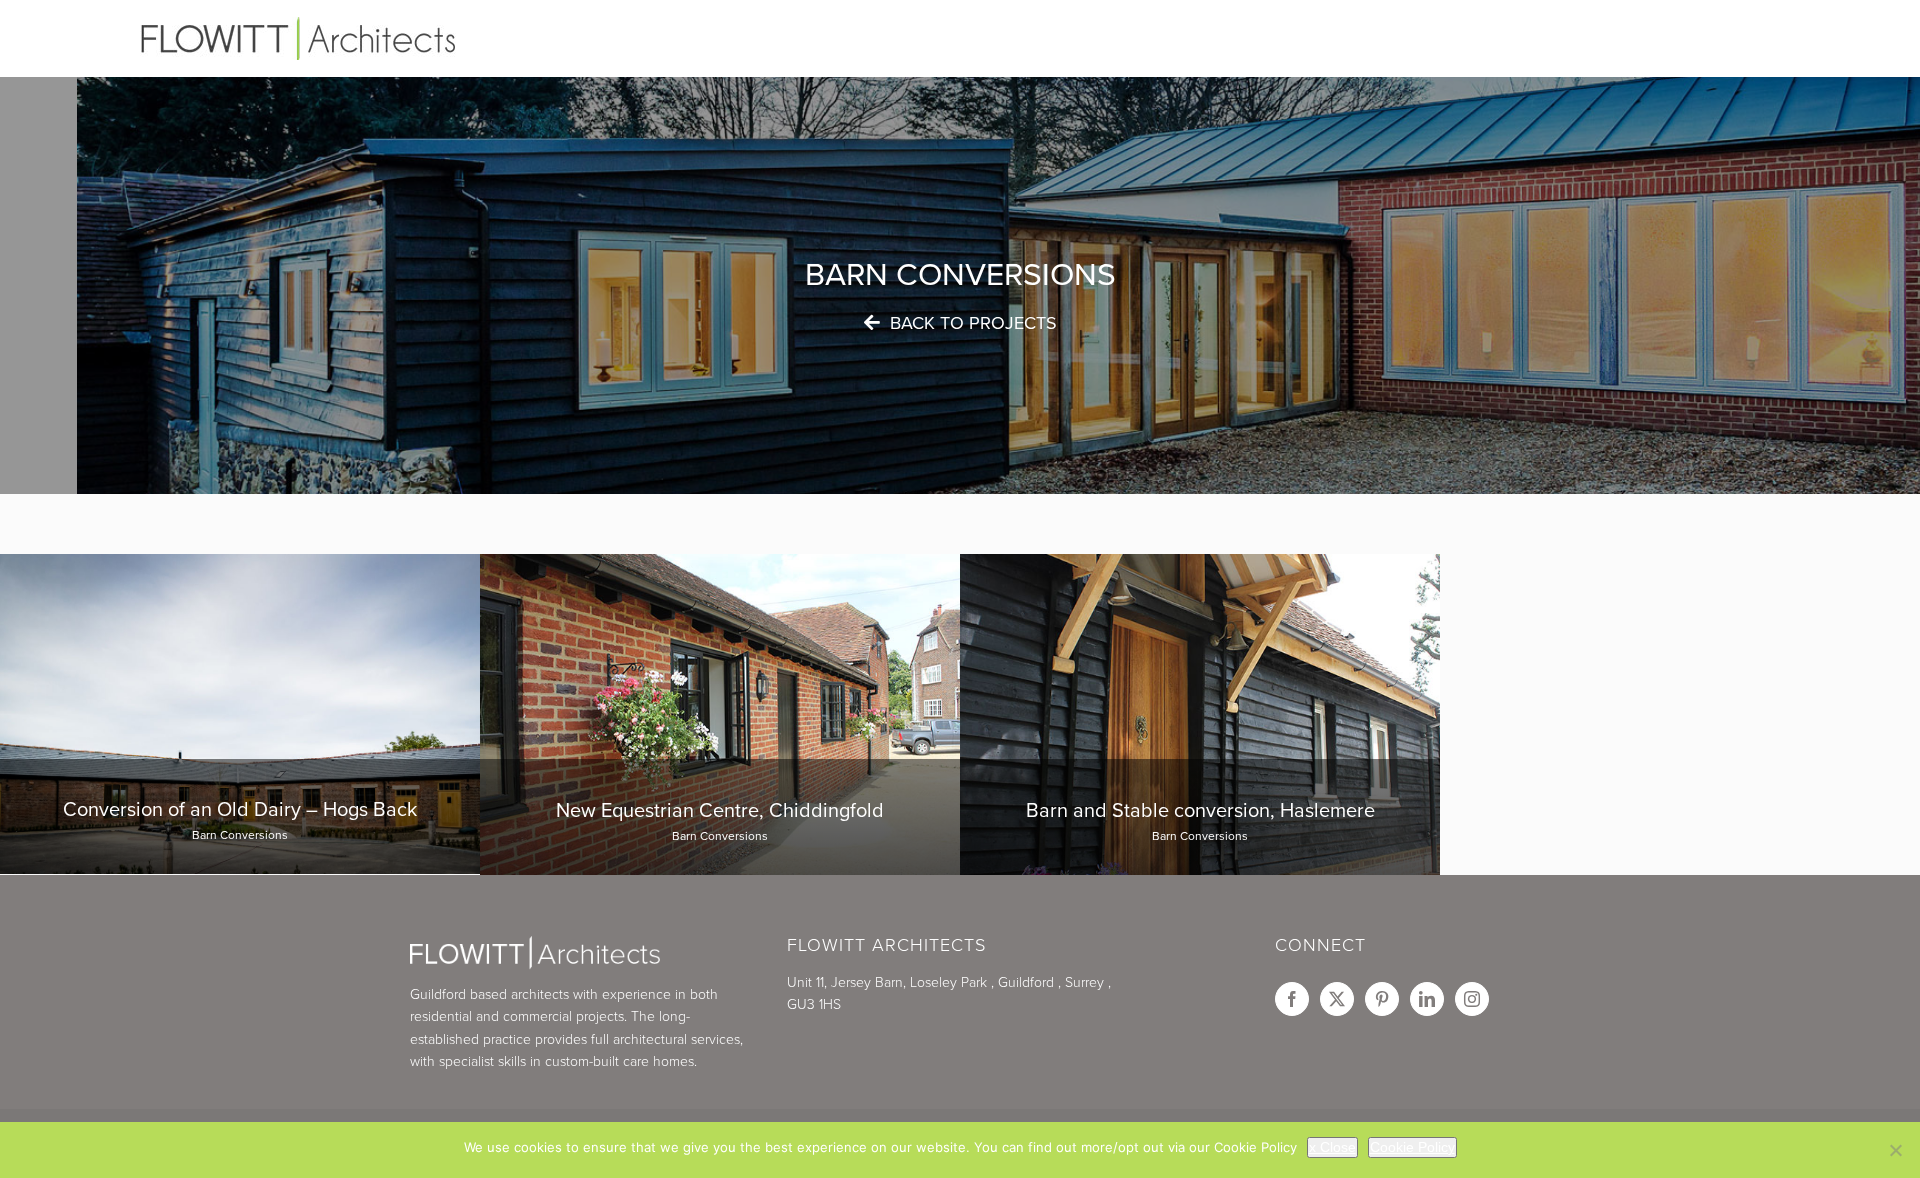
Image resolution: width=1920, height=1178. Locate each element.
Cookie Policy (1412, 1147)
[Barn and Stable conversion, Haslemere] (1200, 817)
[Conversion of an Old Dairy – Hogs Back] (240, 816)
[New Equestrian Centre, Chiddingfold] (720, 817)
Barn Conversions (240, 835)
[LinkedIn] (1427, 999)
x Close (1332, 1147)
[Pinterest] (1382, 999)
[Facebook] (1292, 999)
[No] (1895, 1150)
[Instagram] (1472, 999)
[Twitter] (1337, 999)
